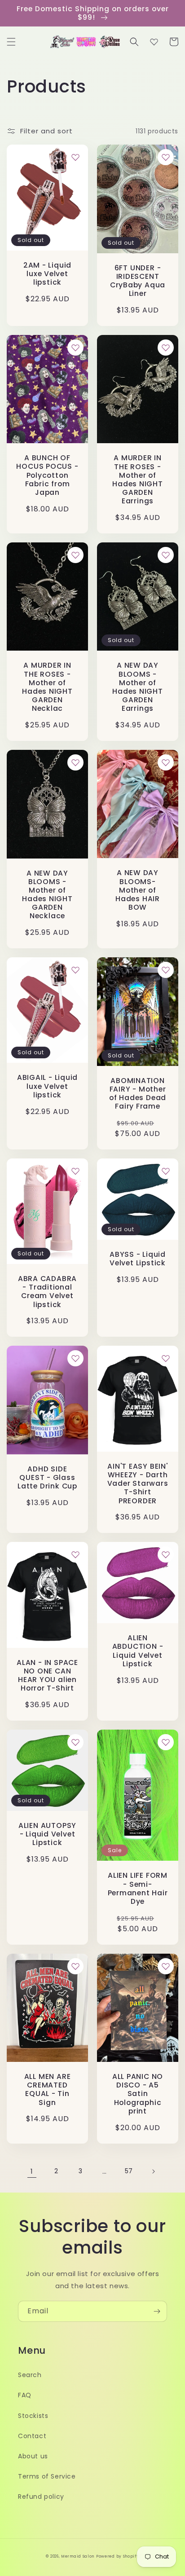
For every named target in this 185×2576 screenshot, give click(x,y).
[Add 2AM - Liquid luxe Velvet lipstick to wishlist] (75, 157)
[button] (11, 42)
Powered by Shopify (118, 2556)
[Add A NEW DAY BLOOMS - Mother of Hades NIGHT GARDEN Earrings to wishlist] (166, 555)
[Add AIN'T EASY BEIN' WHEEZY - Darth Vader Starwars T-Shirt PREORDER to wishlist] (166, 1358)
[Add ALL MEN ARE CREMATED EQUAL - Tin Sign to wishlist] (75, 1966)
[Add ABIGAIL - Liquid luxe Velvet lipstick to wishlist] (75, 970)
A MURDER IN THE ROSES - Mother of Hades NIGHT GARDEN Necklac (47, 687)
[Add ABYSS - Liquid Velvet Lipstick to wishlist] (166, 1171)
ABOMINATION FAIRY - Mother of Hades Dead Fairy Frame (138, 1094)
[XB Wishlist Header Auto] (154, 42)
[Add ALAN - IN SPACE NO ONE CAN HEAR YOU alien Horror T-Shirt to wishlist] (75, 1554)
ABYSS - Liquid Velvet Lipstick (138, 1259)
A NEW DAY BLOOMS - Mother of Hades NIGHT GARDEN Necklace (47, 895)
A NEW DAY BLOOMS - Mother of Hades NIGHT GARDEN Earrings (138, 687)
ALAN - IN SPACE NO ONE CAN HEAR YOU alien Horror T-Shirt (47, 1676)
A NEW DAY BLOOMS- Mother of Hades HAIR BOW (138, 890)
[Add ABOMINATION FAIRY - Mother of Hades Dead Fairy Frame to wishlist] (166, 970)
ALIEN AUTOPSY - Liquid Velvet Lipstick (47, 1834)
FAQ (25, 2395)
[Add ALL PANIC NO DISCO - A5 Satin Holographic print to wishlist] (166, 1966)
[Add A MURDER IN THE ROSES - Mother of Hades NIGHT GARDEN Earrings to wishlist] (166, 348)
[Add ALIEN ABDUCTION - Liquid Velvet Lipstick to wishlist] (166, 1554)
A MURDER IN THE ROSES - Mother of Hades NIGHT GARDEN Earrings (138, 479)
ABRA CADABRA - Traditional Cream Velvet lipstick (47, 1292)
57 (129, 2171)
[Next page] (153, 2171)
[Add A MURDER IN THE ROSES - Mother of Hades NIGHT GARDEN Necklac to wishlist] (75, 555)
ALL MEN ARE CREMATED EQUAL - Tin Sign (48, 2089)
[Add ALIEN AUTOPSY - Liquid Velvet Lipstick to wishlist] (75, 1742)
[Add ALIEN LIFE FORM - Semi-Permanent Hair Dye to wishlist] (166, 1742)
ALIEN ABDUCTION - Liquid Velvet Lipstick (138, 1651)
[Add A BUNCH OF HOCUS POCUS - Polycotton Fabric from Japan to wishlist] (75, 348)
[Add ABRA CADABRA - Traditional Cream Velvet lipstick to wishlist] (75, 1171)
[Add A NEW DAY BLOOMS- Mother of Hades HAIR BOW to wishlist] (166, 762)
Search (30, 2375)
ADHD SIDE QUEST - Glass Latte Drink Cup (47, 1478)
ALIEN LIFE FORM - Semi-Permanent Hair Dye (138, 1888)
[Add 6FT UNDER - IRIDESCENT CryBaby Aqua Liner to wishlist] (166, 157)
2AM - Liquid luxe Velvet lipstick (47, 274)
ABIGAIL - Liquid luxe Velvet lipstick (47, 1086)
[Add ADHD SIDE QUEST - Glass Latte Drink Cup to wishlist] (75, 1358)
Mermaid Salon (78, 2556)
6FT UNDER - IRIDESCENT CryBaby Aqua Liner (138, 281)
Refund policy (41, 2497)
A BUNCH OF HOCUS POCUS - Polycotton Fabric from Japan (47, 475)
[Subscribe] (157, 2311)
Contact (32, 2436)
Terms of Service (47, 2476)
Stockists (33, 2416)
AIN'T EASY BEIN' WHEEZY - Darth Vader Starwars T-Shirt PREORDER (138, 1484)
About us (33, 2456)
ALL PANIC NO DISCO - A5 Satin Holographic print (138, 2094)
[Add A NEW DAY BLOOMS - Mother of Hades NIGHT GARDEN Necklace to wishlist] (75, 762)
